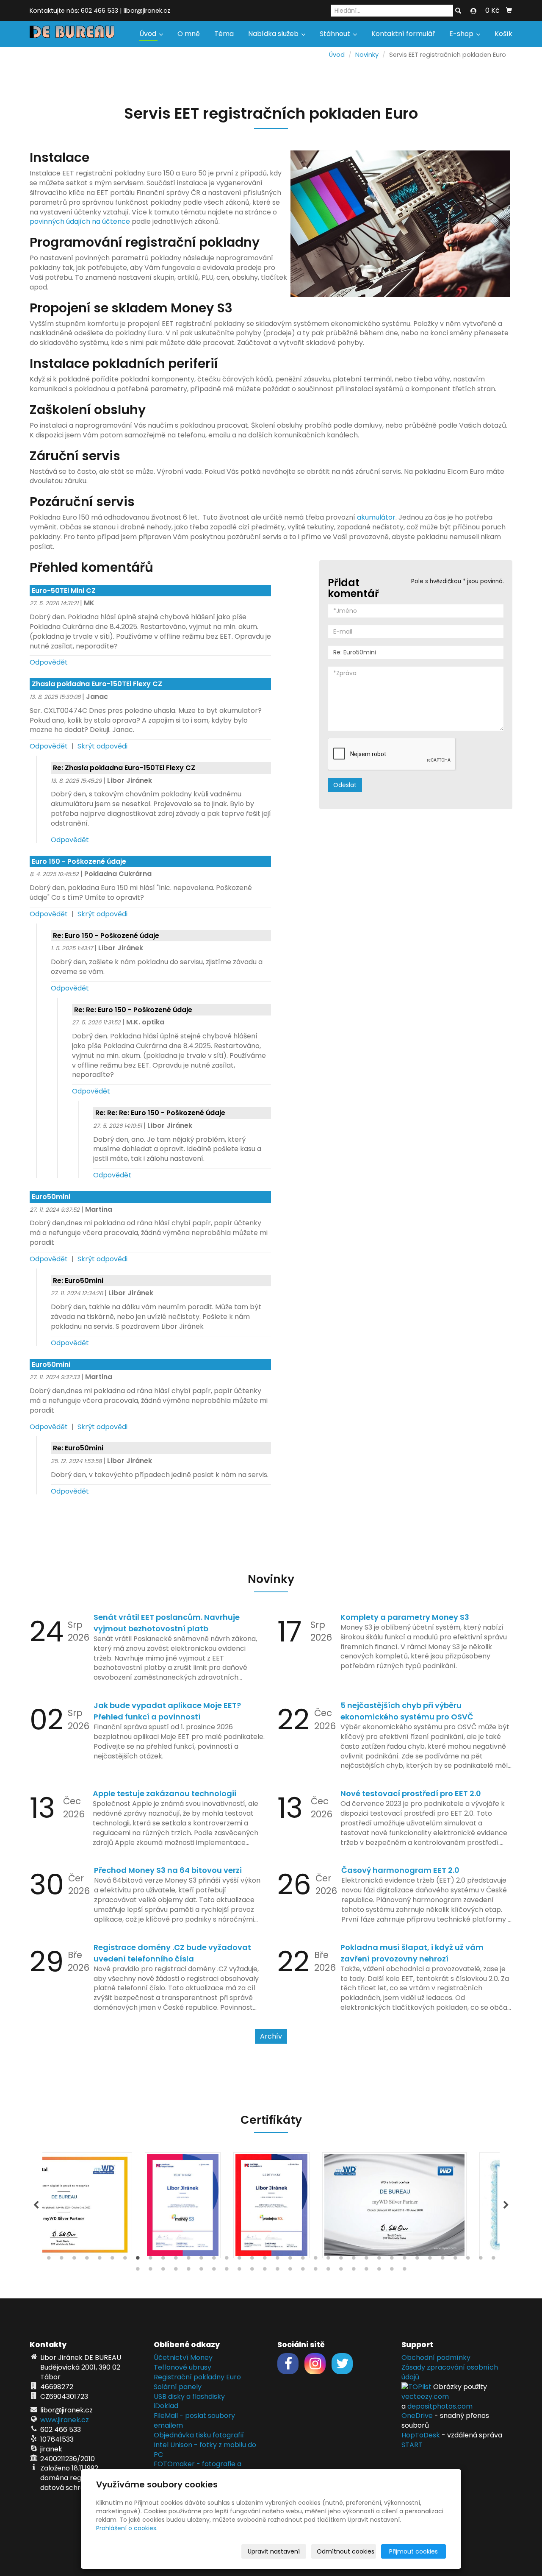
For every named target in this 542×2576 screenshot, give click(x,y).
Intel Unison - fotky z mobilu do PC (205, 2450)
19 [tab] (277, 2260)
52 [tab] (328, 2271)
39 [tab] (163, 2271)
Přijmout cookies (413, 2551)
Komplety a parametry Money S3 (405, 1617)
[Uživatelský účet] (473, 11)
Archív (271, 2036)
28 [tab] (392, 2260)
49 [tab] (290, 2271)
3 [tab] (74, 2260)
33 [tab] (455, 2260)
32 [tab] (442, 2260)
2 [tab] (61, 2260)
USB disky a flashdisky (189, 2397)
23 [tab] (328, 2260)
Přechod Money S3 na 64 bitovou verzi (168, 1870)
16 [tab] (239, 2260)
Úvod (149, 34)
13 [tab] (201, 2260)
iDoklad (166, 2406)
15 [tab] (227, 2260)
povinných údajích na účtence (80, 221)
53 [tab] (341, 2271)
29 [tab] (404, 2260)
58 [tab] (404, 2271)
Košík (503, 34)
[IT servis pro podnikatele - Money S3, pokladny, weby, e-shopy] (72, 31)
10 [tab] (163, 2260)
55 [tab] (366, 2271)
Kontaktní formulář (403, 34)
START (412, 2445)
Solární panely (178, 2387)
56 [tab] (379, 2271)
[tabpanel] (271, 2205)
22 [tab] (315, 2260)
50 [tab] (303, 2271)
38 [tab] (150, 2271)
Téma (224, 34)
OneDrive (417, 2416)
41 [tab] (188, 2271)
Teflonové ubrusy (183, 2367)
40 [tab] (176, 2271)
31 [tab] (430, 2260)
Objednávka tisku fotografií (199, 2435)
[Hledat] (458, 11)
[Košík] (509, 11)
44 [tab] (227, 2271)
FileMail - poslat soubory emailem (194, 2420)
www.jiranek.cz (65, 2420)
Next (506, 2205)
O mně (189, 34)
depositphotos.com (440, 2406)
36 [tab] (493, 2260)
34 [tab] (468, 2260)
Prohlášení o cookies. (127, 2528)
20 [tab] (290, 2260)
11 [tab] (176, 2260)
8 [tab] (138, 2260)
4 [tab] (87, 2260)
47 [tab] (265, 2271)
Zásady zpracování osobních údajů (450, 2372)
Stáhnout (336, 34)
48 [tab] (277, 2271)
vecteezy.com (425, 2397)
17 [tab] (252, 2260)
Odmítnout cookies (346, 2551)
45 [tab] (239, 2271)
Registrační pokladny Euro (197, 2377)
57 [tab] (392, 2271)
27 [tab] (379, 2260)
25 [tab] (354, 2260)
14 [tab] (214, 2260)
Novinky (367, 55)
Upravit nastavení (274, 2551)
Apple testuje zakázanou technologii (165, 1793)
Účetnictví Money (183, 2358)
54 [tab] (354, 2271)
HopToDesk (421, 2435)
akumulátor (376, 517)
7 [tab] (125, 2260)
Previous (36, 2205)
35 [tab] (481, 2260)
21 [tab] (303, 2260)
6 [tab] (112, 2260)
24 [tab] (341, 2260)
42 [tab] (201, 2271)
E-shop (462, 34)
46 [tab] (252, 2271)
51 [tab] (315, 2271)
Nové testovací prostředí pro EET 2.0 (411, 1793)
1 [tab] (49, 2260)
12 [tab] (188, 2260)
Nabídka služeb (274, 34)
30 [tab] (417, 2260)
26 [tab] (366, 2260)
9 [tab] (150, 2260)
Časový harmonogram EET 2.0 (400, 1870)
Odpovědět (49, 662)
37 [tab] (138, 2271)
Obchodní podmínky (436, 2358)
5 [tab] (100, 2260)
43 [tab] (214, 2271)
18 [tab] (265, 2260)
